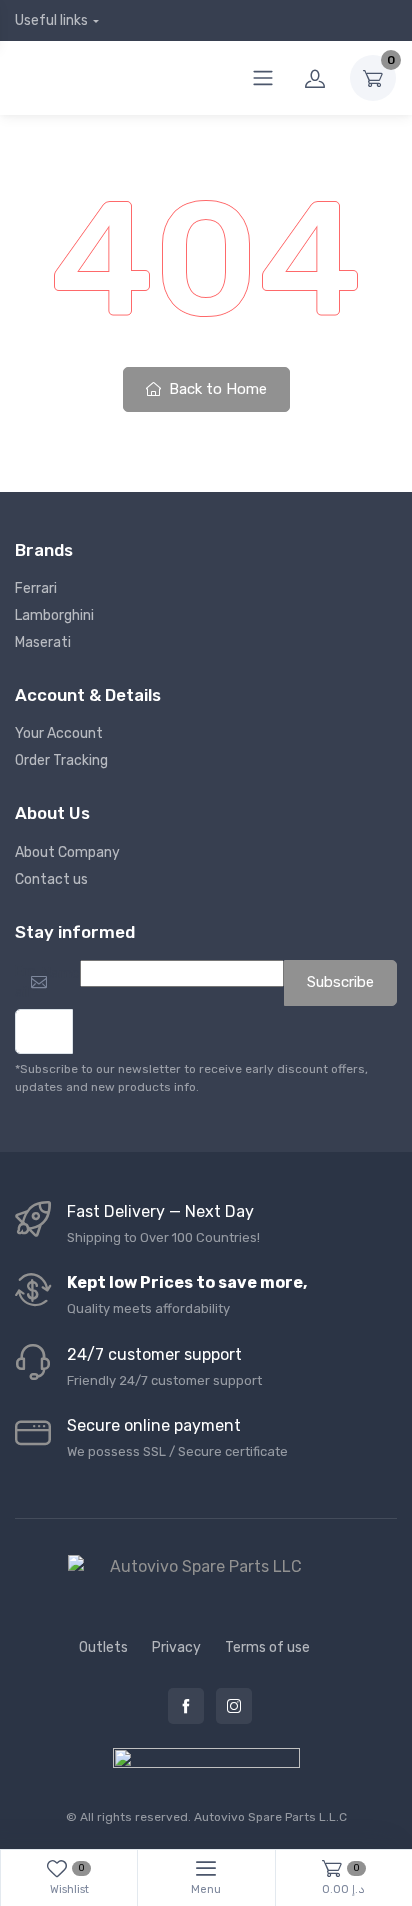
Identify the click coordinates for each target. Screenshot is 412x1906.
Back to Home (216, 389)
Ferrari (36, 588)
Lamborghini (54, 615)
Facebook (186, 1706)
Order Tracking (61, 760)
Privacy (176, 1647)
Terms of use (267, 1647)
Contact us (51, 879)
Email (26, 982)
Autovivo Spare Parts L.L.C (270, 1817)
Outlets (103, 1647)
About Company (67, 852)
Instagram (234, 1706)
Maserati (43, 642)
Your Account (59, 733)
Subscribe (340, 982)
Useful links (51, 20)
